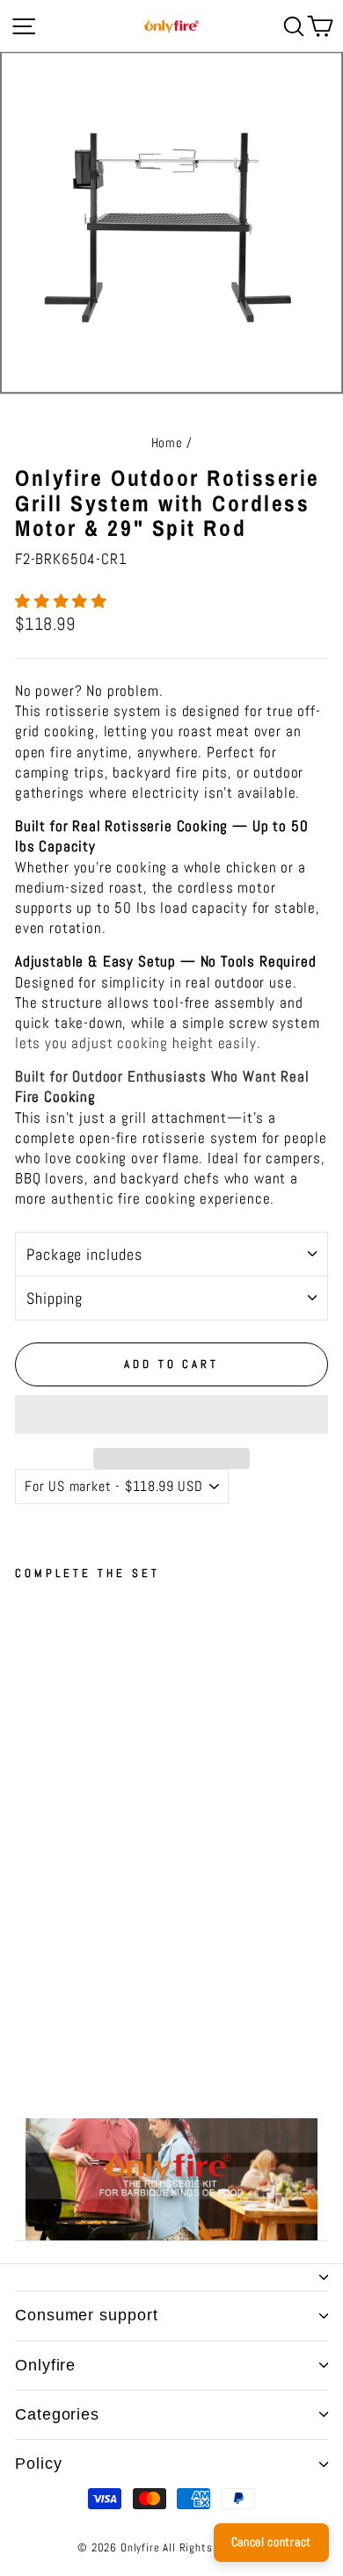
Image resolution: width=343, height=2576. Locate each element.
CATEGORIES (57, 2414)
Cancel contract (272, 2542)
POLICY (38, 2464)
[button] (63, 601)
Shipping (55, 1298)
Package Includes (84, 1254)
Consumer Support (86, 2315)
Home (167, 443)
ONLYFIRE (45, 2365)
